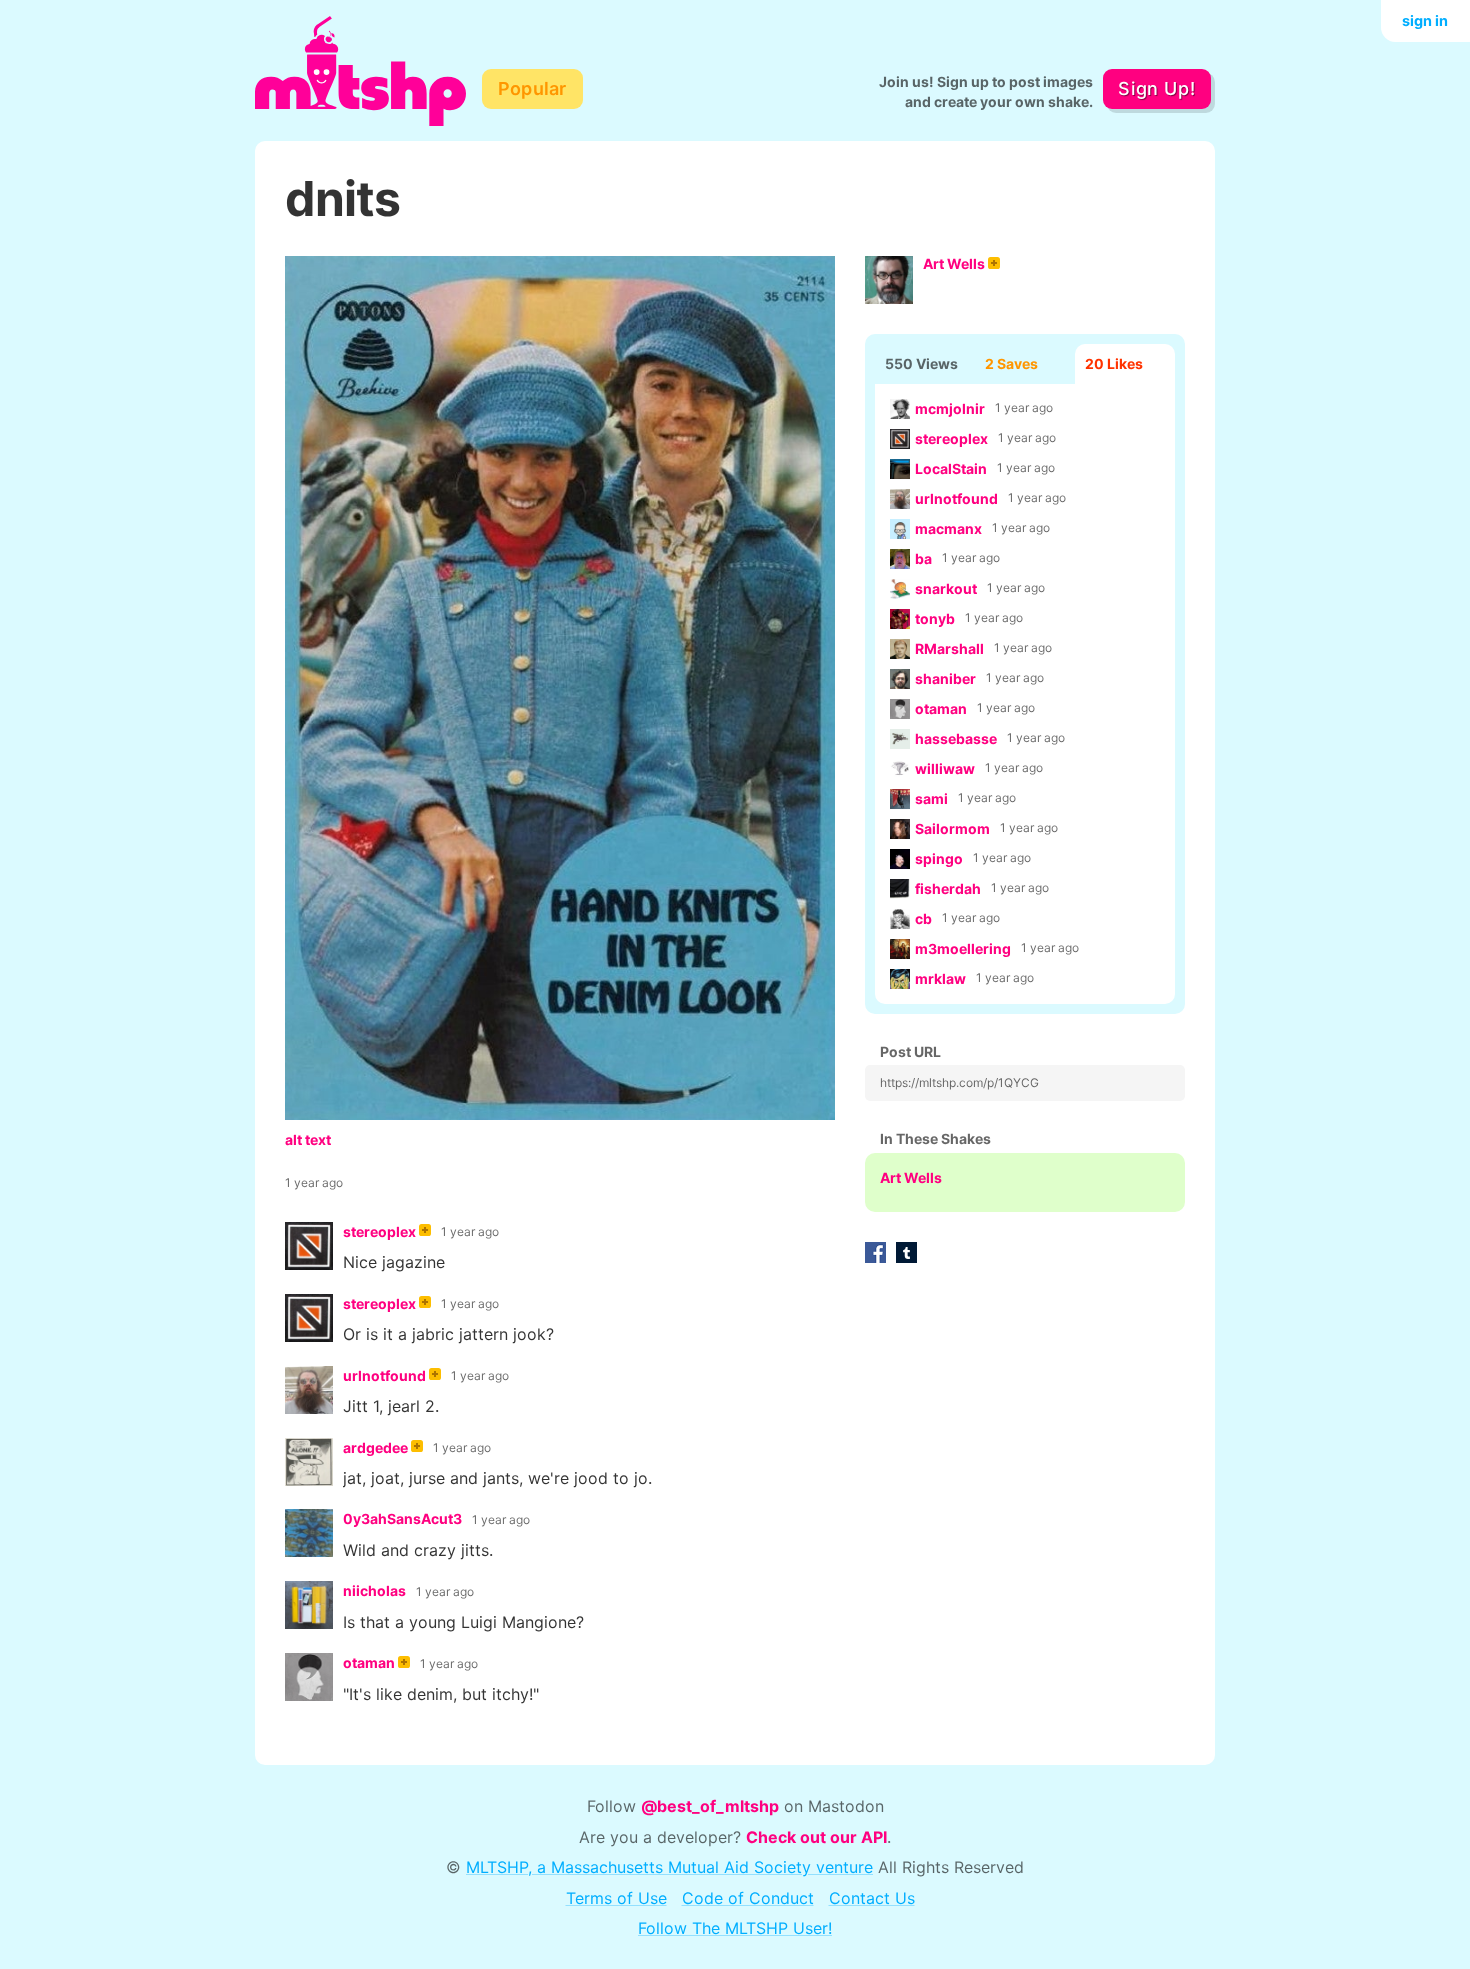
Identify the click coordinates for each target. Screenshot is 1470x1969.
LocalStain (951, 468)
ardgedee (375, 1447)
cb (923, 918)
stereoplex (951, 438)
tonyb (935, 618)
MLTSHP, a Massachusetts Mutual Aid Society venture (669, 1867)
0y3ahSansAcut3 (402, 1518)
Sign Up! (1156, 88)
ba (923, 558)
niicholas (374, 1590)
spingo (939, 858)
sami (931, 798)
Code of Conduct (748, 1898)
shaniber (945, 678)
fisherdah (948, 888)
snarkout (946, 588)
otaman (941, 708)
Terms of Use (616, 1898)
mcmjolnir (950, 408)
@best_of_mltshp (710, 1806)
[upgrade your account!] (425, 1232)
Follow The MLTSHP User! (735, 1928)
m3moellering (963, 948)
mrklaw (940, 978)
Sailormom (952, 828)
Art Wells (954, 263)
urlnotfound (956, 498)
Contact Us (872, 1898)
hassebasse (956, 738)
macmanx (948, 528)
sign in (1425, 20)
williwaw (945, 768)
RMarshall (949, 648)
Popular (532, 88)
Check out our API (816, 1837)
